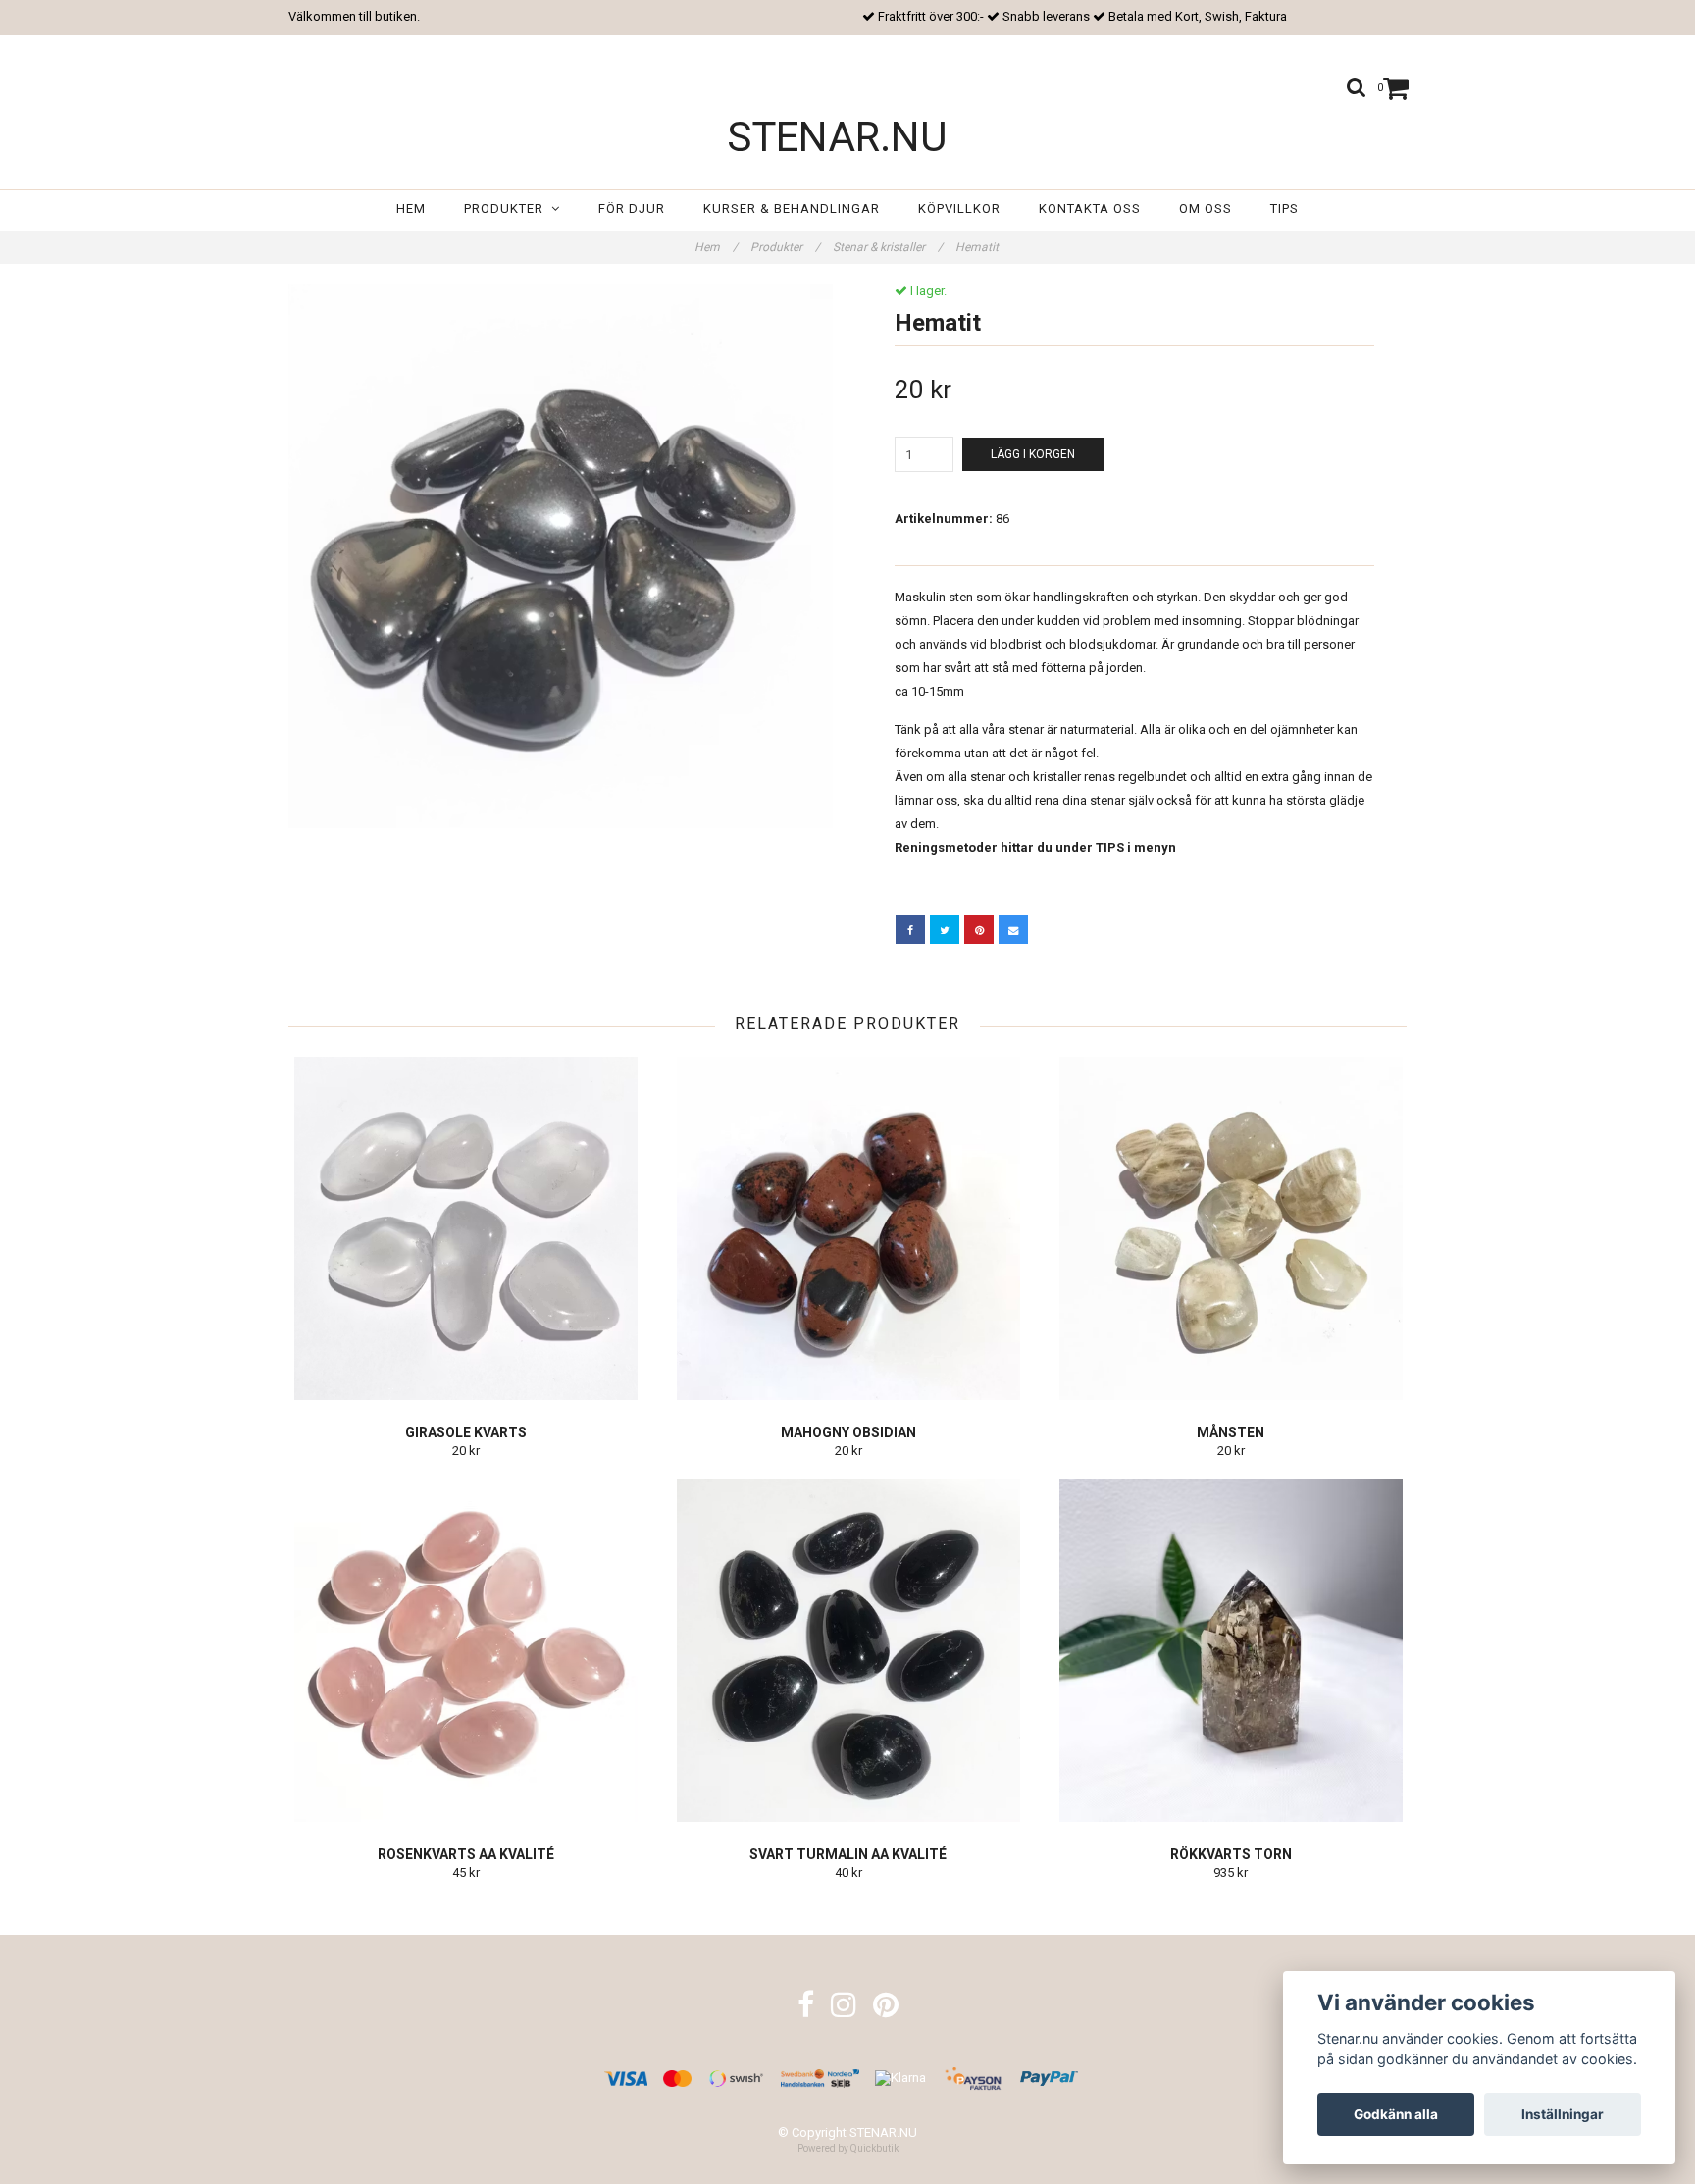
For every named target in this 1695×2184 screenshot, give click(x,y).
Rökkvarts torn (1231, 1854)
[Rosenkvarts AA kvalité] (465, 1650)
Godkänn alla (1396, 2114)
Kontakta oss (1090, 208)
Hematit (978, 247)
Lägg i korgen (1033, 454)
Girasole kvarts (466, 1432)
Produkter (508, 208)
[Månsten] (1231, 1228)
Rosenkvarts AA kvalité (466, 1854)
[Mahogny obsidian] (848, 1228)
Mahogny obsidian (848, 1432)
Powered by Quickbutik (848, 2148)
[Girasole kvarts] (465, 1228)
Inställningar (1563, 2114)
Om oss (1206, 208)
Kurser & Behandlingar (792, 208)
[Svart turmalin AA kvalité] (848, 1650)
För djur (632, 208)
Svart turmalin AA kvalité (848, 1854)
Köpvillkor (959, 208)
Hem (411, 208)
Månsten (1231, 1432)
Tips (1284, 208)
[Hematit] (561, 556)
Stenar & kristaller (888, 247)
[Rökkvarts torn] (1231, 1650)
